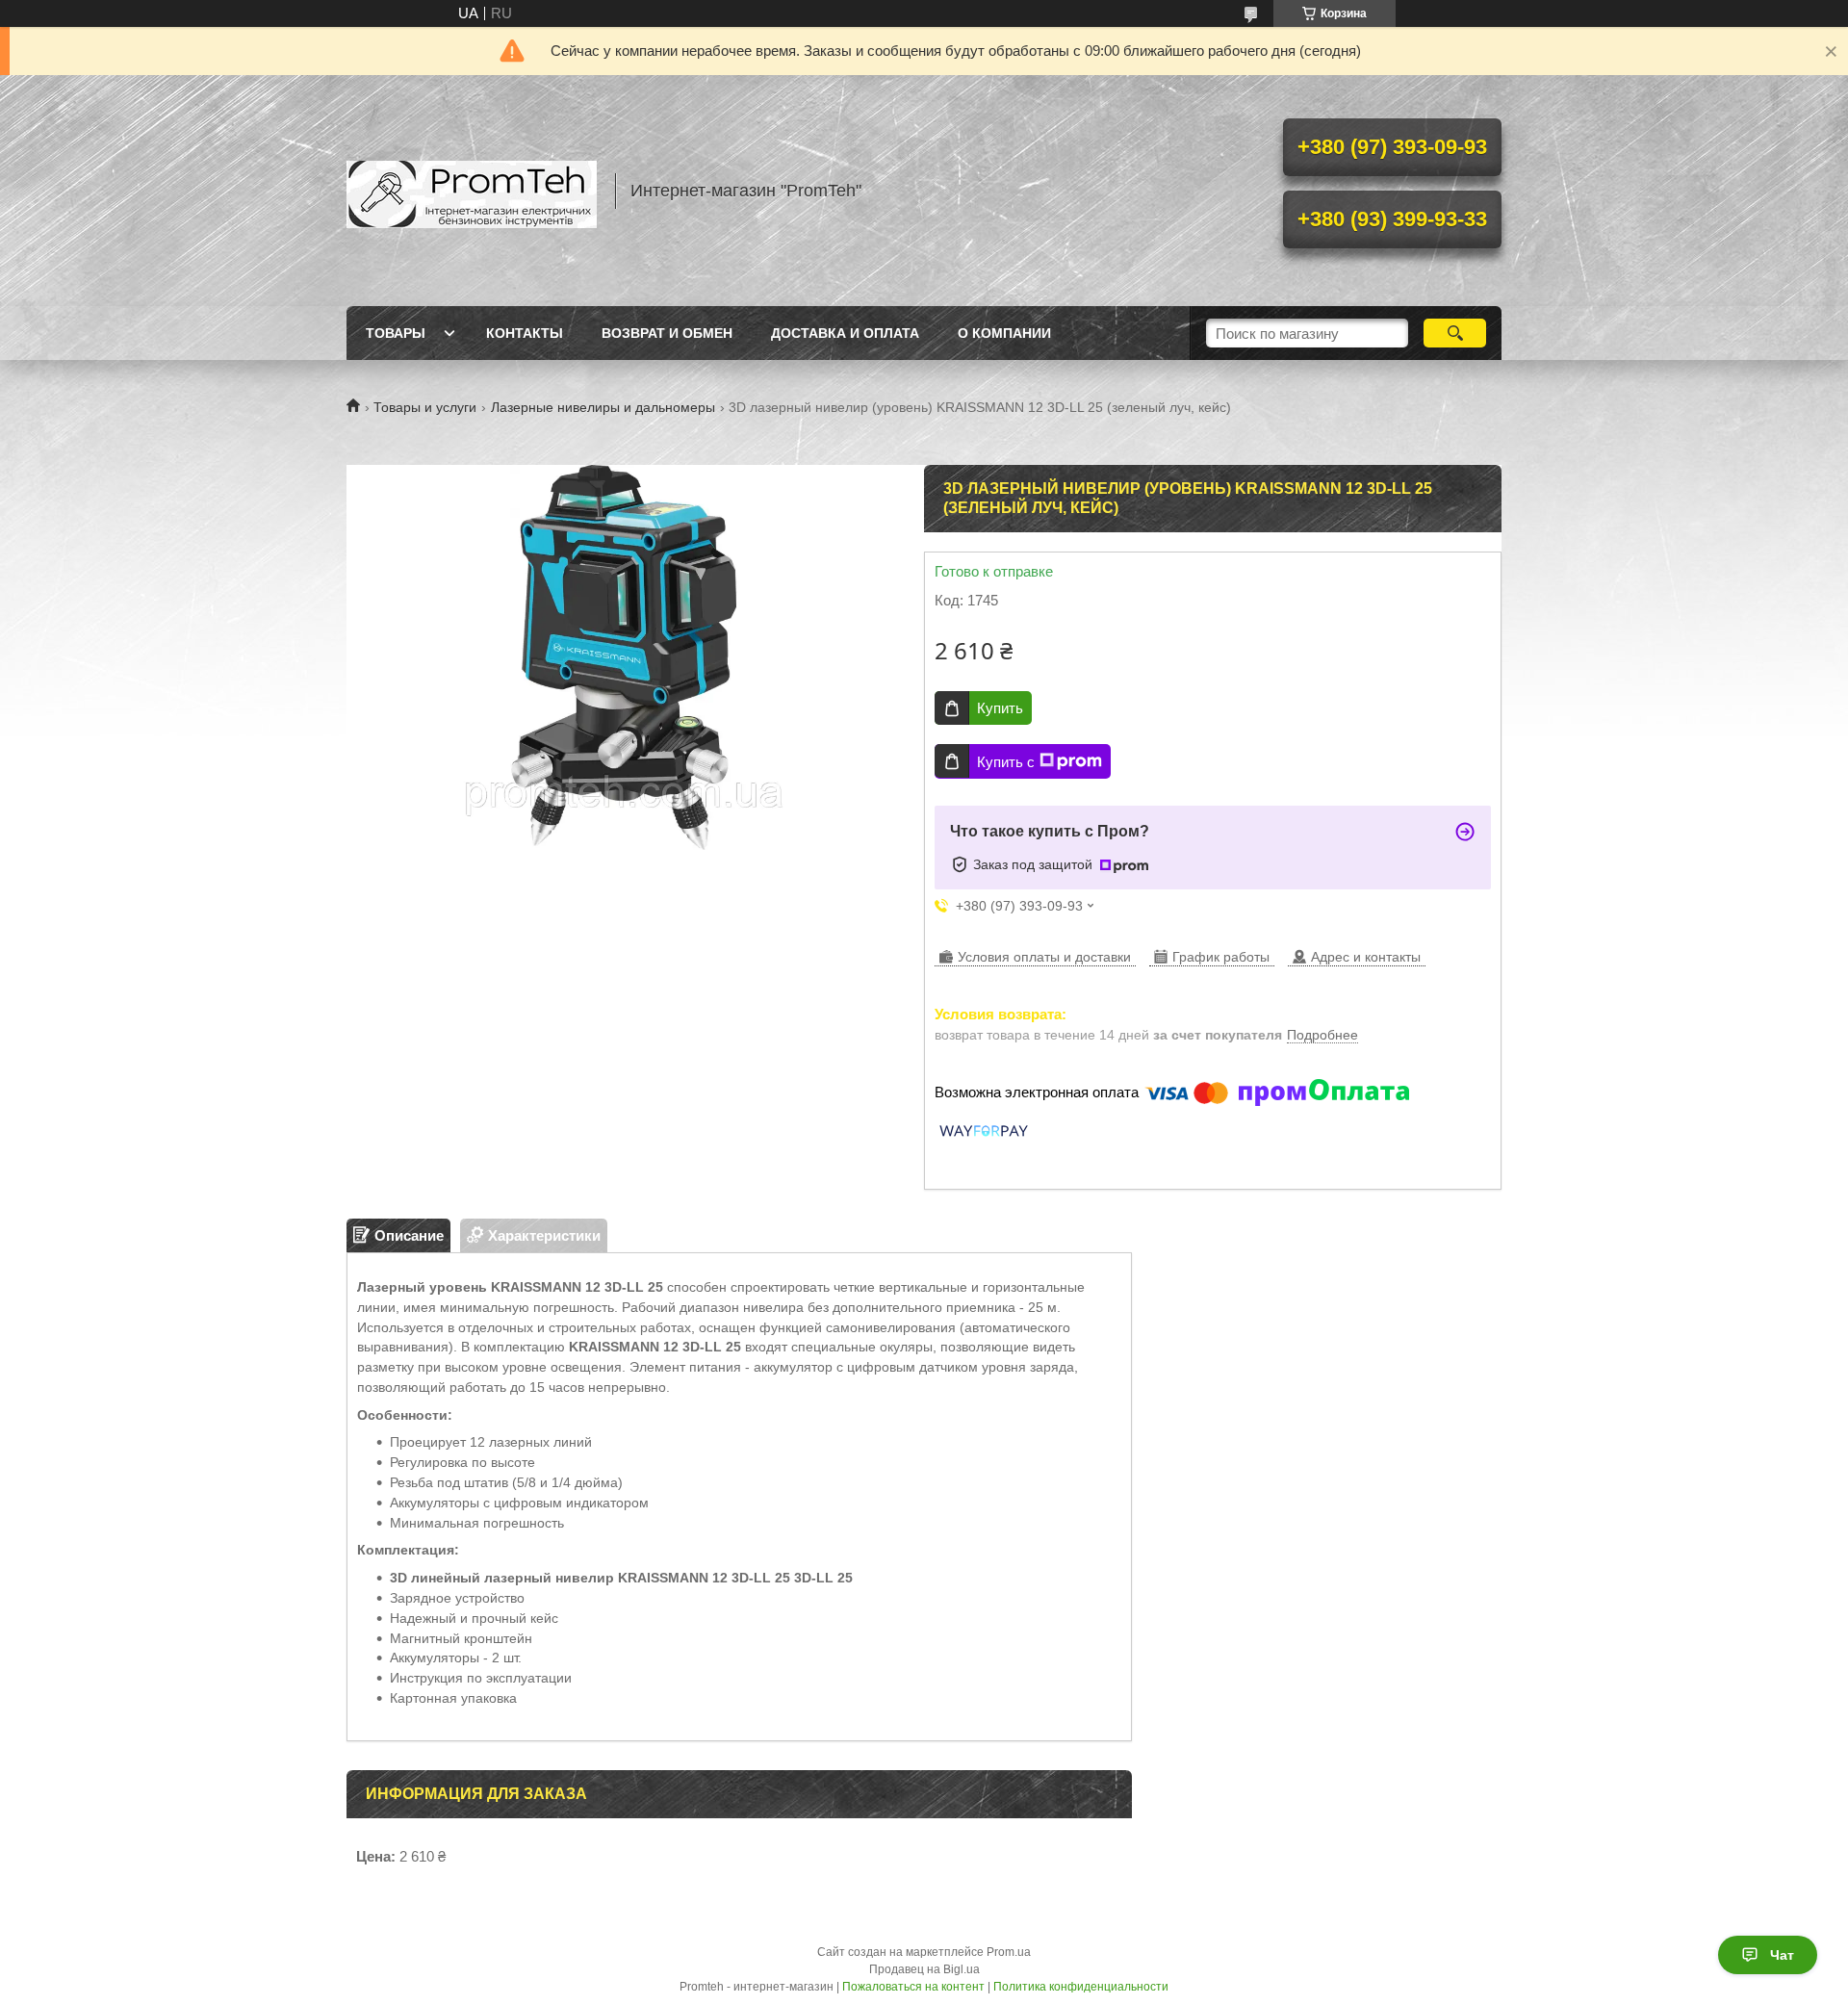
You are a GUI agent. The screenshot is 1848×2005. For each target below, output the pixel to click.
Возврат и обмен (667, 333)
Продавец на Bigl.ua (924, 1969)
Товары (396, 333)
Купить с (1006, 762)
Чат (1782, 1955)
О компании (1004, 333)
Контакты (525, 333)
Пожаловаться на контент (913, 1987)
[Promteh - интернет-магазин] (472, 191)
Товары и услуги (425, 407)
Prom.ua (1009, 1952)
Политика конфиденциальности (1081, 1987)
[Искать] (1455, 333)
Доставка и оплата (845, 333)
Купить (1000, 708)
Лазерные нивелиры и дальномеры (603, 407)
